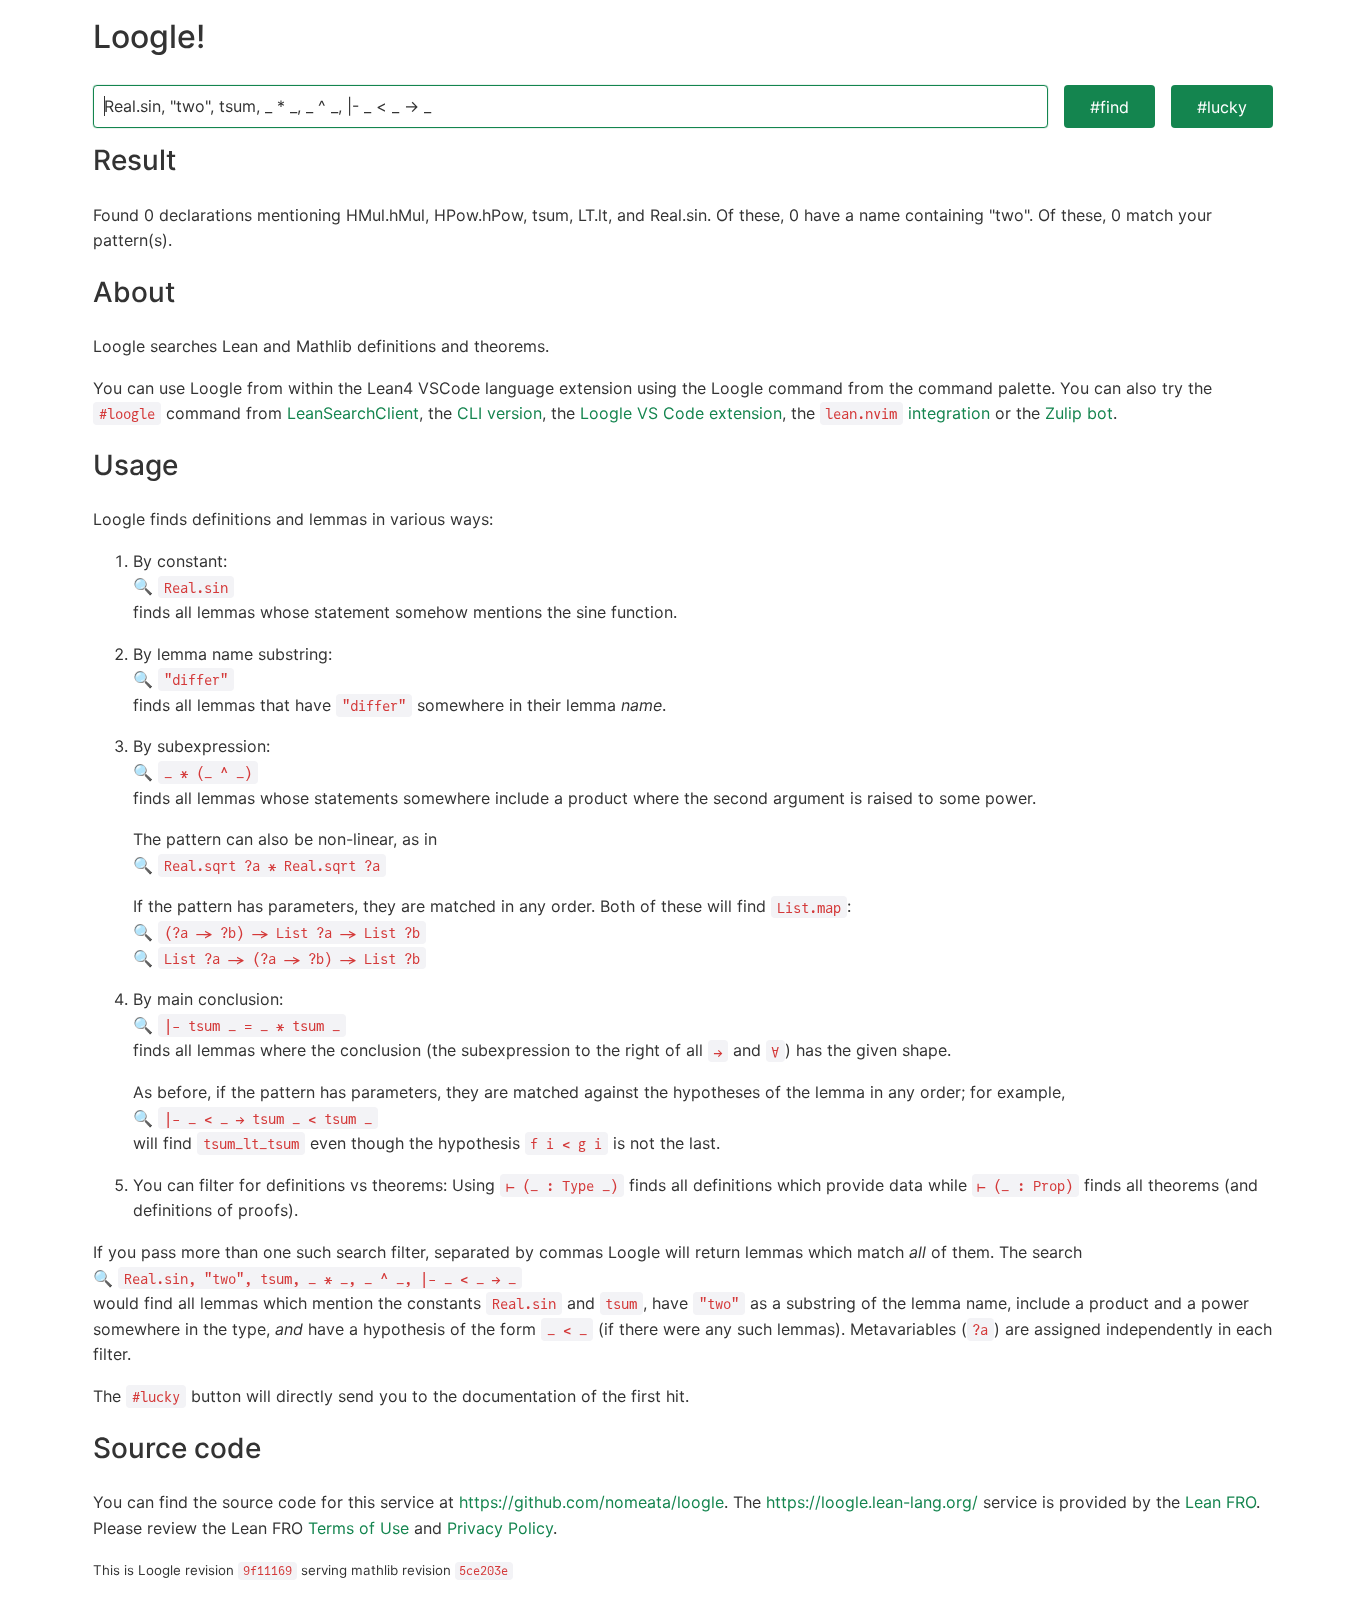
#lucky (1222, 107)
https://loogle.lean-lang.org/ (872, 1502)
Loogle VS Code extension (681, 413)
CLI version (499, 413)
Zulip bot (1079, 413)
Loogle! (149, 36)
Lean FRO (1220, 1502)
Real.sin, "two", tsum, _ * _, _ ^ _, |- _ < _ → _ (267, 106)
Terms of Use (358, 1528)
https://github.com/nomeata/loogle (591, 1502)
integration (907, 413)
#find (1109, 107)
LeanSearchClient (353, 413)
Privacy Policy (500, 1528)
